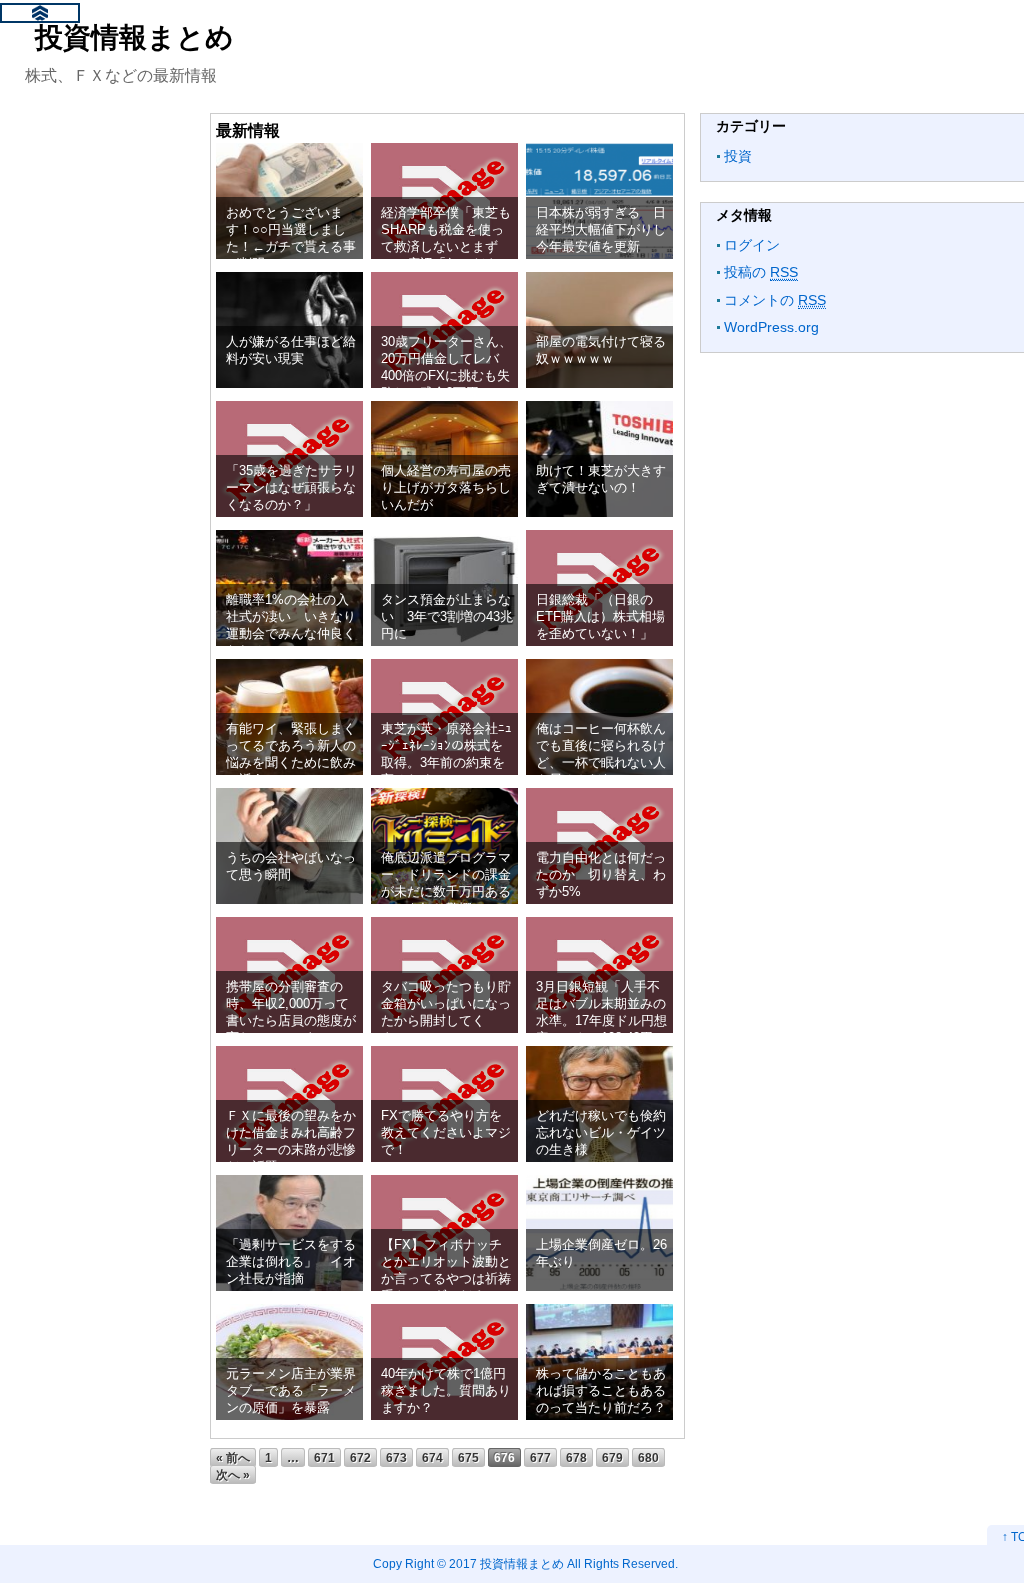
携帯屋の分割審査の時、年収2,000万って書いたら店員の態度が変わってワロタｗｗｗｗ (291, 1021)
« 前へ (233, 1457)
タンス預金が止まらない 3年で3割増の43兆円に (447, 617)
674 (432, 1457)
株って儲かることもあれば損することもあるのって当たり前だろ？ (601, 1391)
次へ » (233, 1474)
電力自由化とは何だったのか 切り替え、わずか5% (601, 875)
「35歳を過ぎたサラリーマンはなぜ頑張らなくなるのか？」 (291, 488)
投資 (738, 156)
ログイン (752, 245)
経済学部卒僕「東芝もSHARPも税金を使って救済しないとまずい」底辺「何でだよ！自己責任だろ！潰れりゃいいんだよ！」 (446, 255)
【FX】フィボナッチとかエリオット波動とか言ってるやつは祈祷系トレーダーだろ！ (446, 1270)
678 (576, 1457)
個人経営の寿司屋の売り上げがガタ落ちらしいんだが (446, 488)
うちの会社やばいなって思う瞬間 (291, 866)
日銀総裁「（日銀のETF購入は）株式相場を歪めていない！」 (600, 617)
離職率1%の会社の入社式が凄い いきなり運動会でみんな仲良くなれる (291, 625)
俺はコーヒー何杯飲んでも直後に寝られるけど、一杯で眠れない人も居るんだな (601, 754)
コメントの (775, 300)
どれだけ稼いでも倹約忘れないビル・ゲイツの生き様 (601, 1133)
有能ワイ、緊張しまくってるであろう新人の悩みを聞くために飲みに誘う (291, 754)
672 (360, 1457)
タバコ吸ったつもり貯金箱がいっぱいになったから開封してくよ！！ (446, 1012)
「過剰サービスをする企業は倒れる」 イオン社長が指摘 (291, 1262)
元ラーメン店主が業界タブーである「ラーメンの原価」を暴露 (291, 1391)
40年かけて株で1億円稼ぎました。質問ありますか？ (446, 1391)
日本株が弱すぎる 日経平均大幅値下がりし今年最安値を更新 (601, 230)
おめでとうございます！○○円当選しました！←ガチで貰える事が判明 (291, 238)
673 (396, 1457)
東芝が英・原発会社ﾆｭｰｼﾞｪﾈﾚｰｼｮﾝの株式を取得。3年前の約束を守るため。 (446, 754)
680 (648, 1457)
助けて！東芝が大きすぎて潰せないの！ (601, 479)
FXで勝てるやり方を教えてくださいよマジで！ (446, 1133)
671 (324, 1457)
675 (468, 1457)
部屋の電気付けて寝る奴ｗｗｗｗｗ (601, 350)
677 (540, 1457)
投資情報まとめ (134, 37)
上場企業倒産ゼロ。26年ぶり (601, 1253)
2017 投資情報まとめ (506, 1563)
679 (612, 1457)
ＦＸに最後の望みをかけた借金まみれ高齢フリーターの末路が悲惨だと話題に (291, 1141)
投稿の (761, 272)
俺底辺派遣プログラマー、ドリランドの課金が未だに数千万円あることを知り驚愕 (446, 883)
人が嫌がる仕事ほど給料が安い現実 (291, 350)
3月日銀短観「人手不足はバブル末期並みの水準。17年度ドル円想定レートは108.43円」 (601, 1012)
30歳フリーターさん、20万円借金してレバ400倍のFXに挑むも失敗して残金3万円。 (446, 367)
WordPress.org (771, 327)
